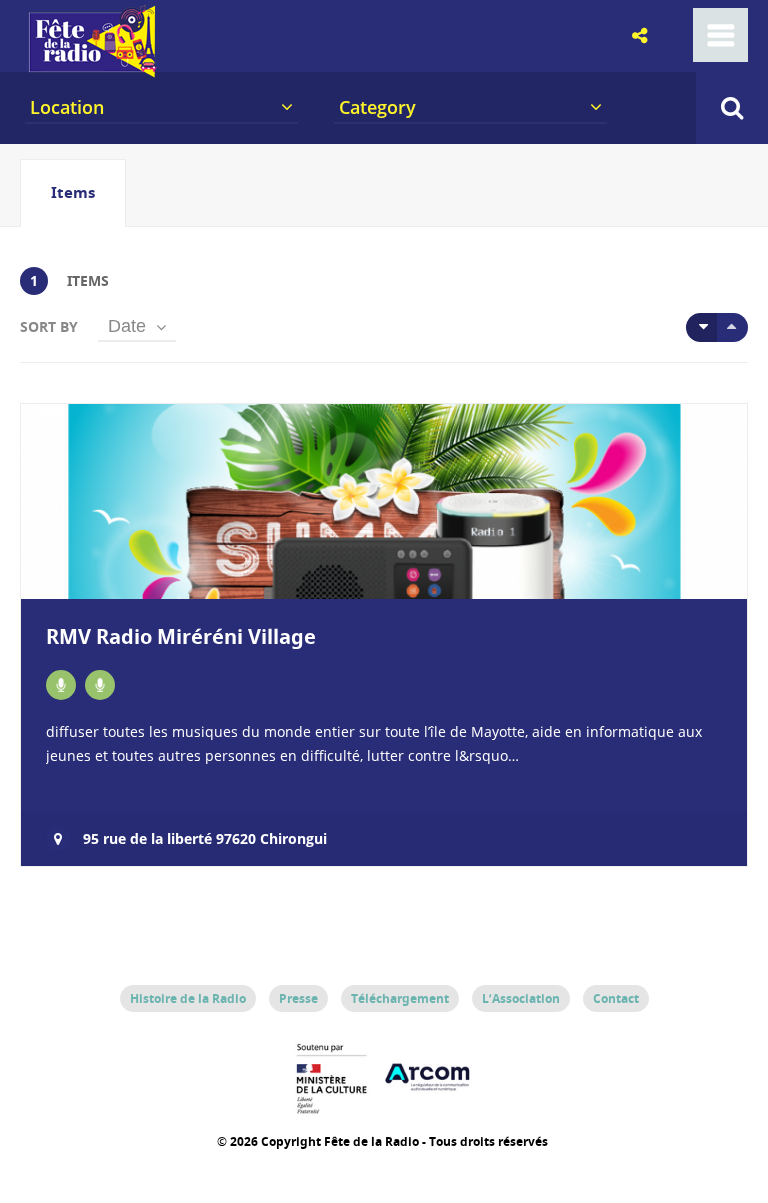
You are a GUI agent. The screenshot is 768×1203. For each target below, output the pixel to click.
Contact (616, 998)
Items (73, 192)
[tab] (73, 193)
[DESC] (732, 327)
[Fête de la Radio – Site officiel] (90, 70)
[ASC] (701, 327)
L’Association (521, 998)
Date (127, 326)
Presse (298, 998)
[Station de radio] (100, 685)
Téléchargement (400, 998)
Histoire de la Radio (188, 998)
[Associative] (61, 685)
